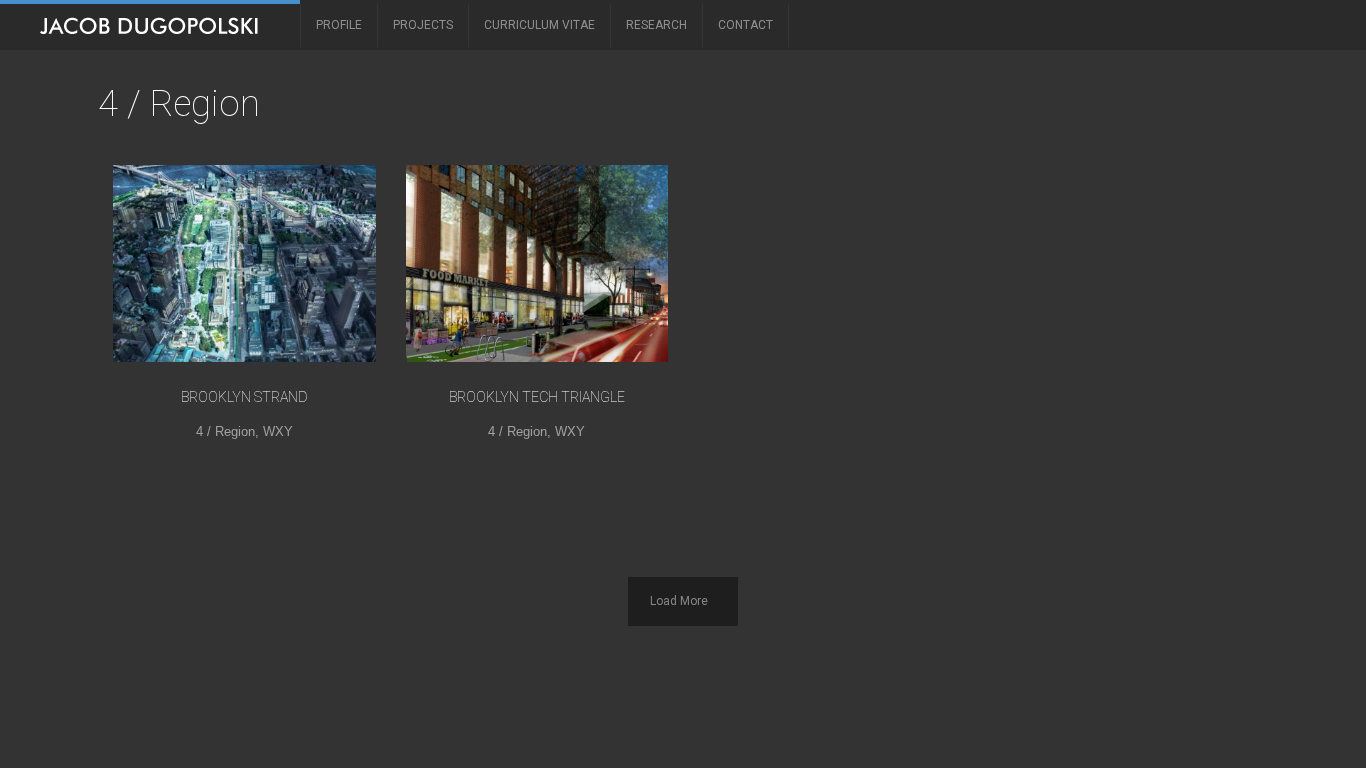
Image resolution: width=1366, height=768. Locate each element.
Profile (339, 25)
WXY (278, 431)
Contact (745, 25)
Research (656, 25)
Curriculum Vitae (539, 25)
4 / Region (225, 431)
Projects (423, 25)
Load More (679, 601)
